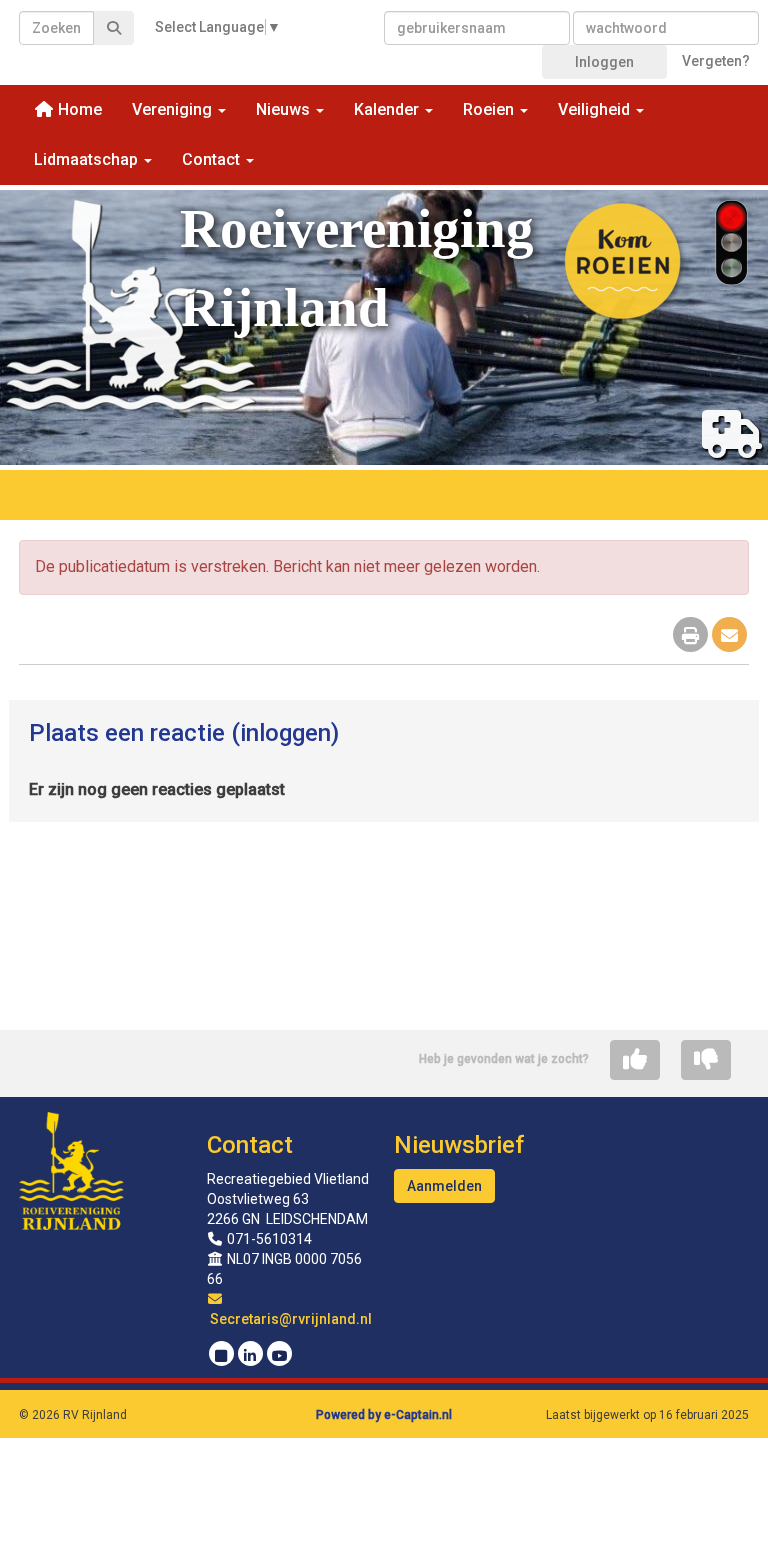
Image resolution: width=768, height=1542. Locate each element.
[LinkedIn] (250, 1356)
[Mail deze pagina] (729, 636)
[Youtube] (279, 1356)
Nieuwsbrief (459, 1145)
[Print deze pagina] (690, 636)
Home (78, 109)
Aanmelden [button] (444, 1186)
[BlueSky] (221, 1356)
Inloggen (604, 62)
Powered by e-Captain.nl (384, 1415)
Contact (250, 1145)
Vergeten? (716, 61)
